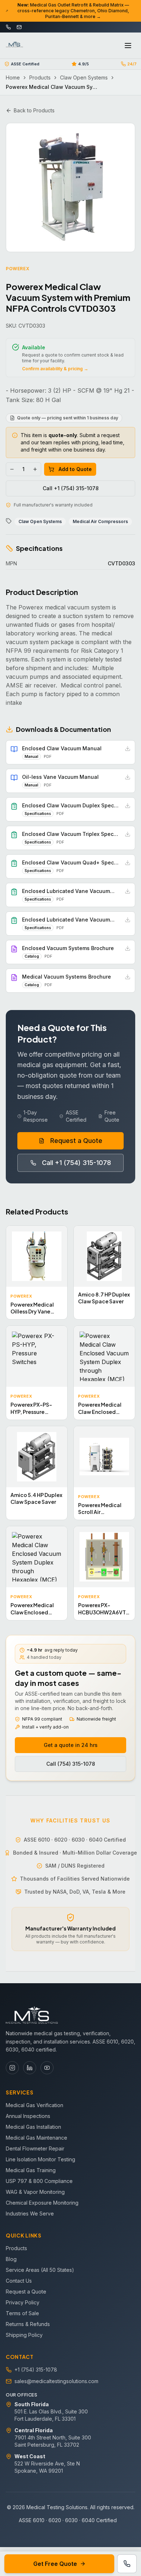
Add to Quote (75, 469)
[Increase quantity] (35, 469)
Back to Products (34, 110)
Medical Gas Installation (33, 2127)
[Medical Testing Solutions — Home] (14, 46)
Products (40, 77)
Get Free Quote (55, 2564)
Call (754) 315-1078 (71, 1764)
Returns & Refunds (28, 2324)
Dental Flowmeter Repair (35, 2148)
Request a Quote (76, 1141)
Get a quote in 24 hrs (71, 1745)
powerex (18, 269)
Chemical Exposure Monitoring (42, 2203)
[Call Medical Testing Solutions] (127, 2564)
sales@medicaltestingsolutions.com (56, 2381)
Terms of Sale (22, 2313)
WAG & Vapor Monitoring (35, 2192)
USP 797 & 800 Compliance (39, 2181)
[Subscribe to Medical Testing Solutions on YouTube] (47, 2068)
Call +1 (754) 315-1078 (71, 488)
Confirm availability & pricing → (55, 369)
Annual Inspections (28, 2116)
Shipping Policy (24, 2335)
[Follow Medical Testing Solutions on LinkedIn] (30, 2068)
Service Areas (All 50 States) (40, 2270)
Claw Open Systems (84, 77)
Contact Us (19, 2281)
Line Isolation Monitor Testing (40, 2159)
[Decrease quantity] (12, 469)
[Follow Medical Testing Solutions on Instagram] (12, 2068)
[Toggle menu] (128, 46)
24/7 (132, 64)
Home (13, 77)
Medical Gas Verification (35, 2105)
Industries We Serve (30, 2213)
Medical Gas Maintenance (37, 2138)
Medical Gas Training (31, 2170)
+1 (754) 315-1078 (36, 2370)
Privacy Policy (23, 2302)
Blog (11, 2259)
